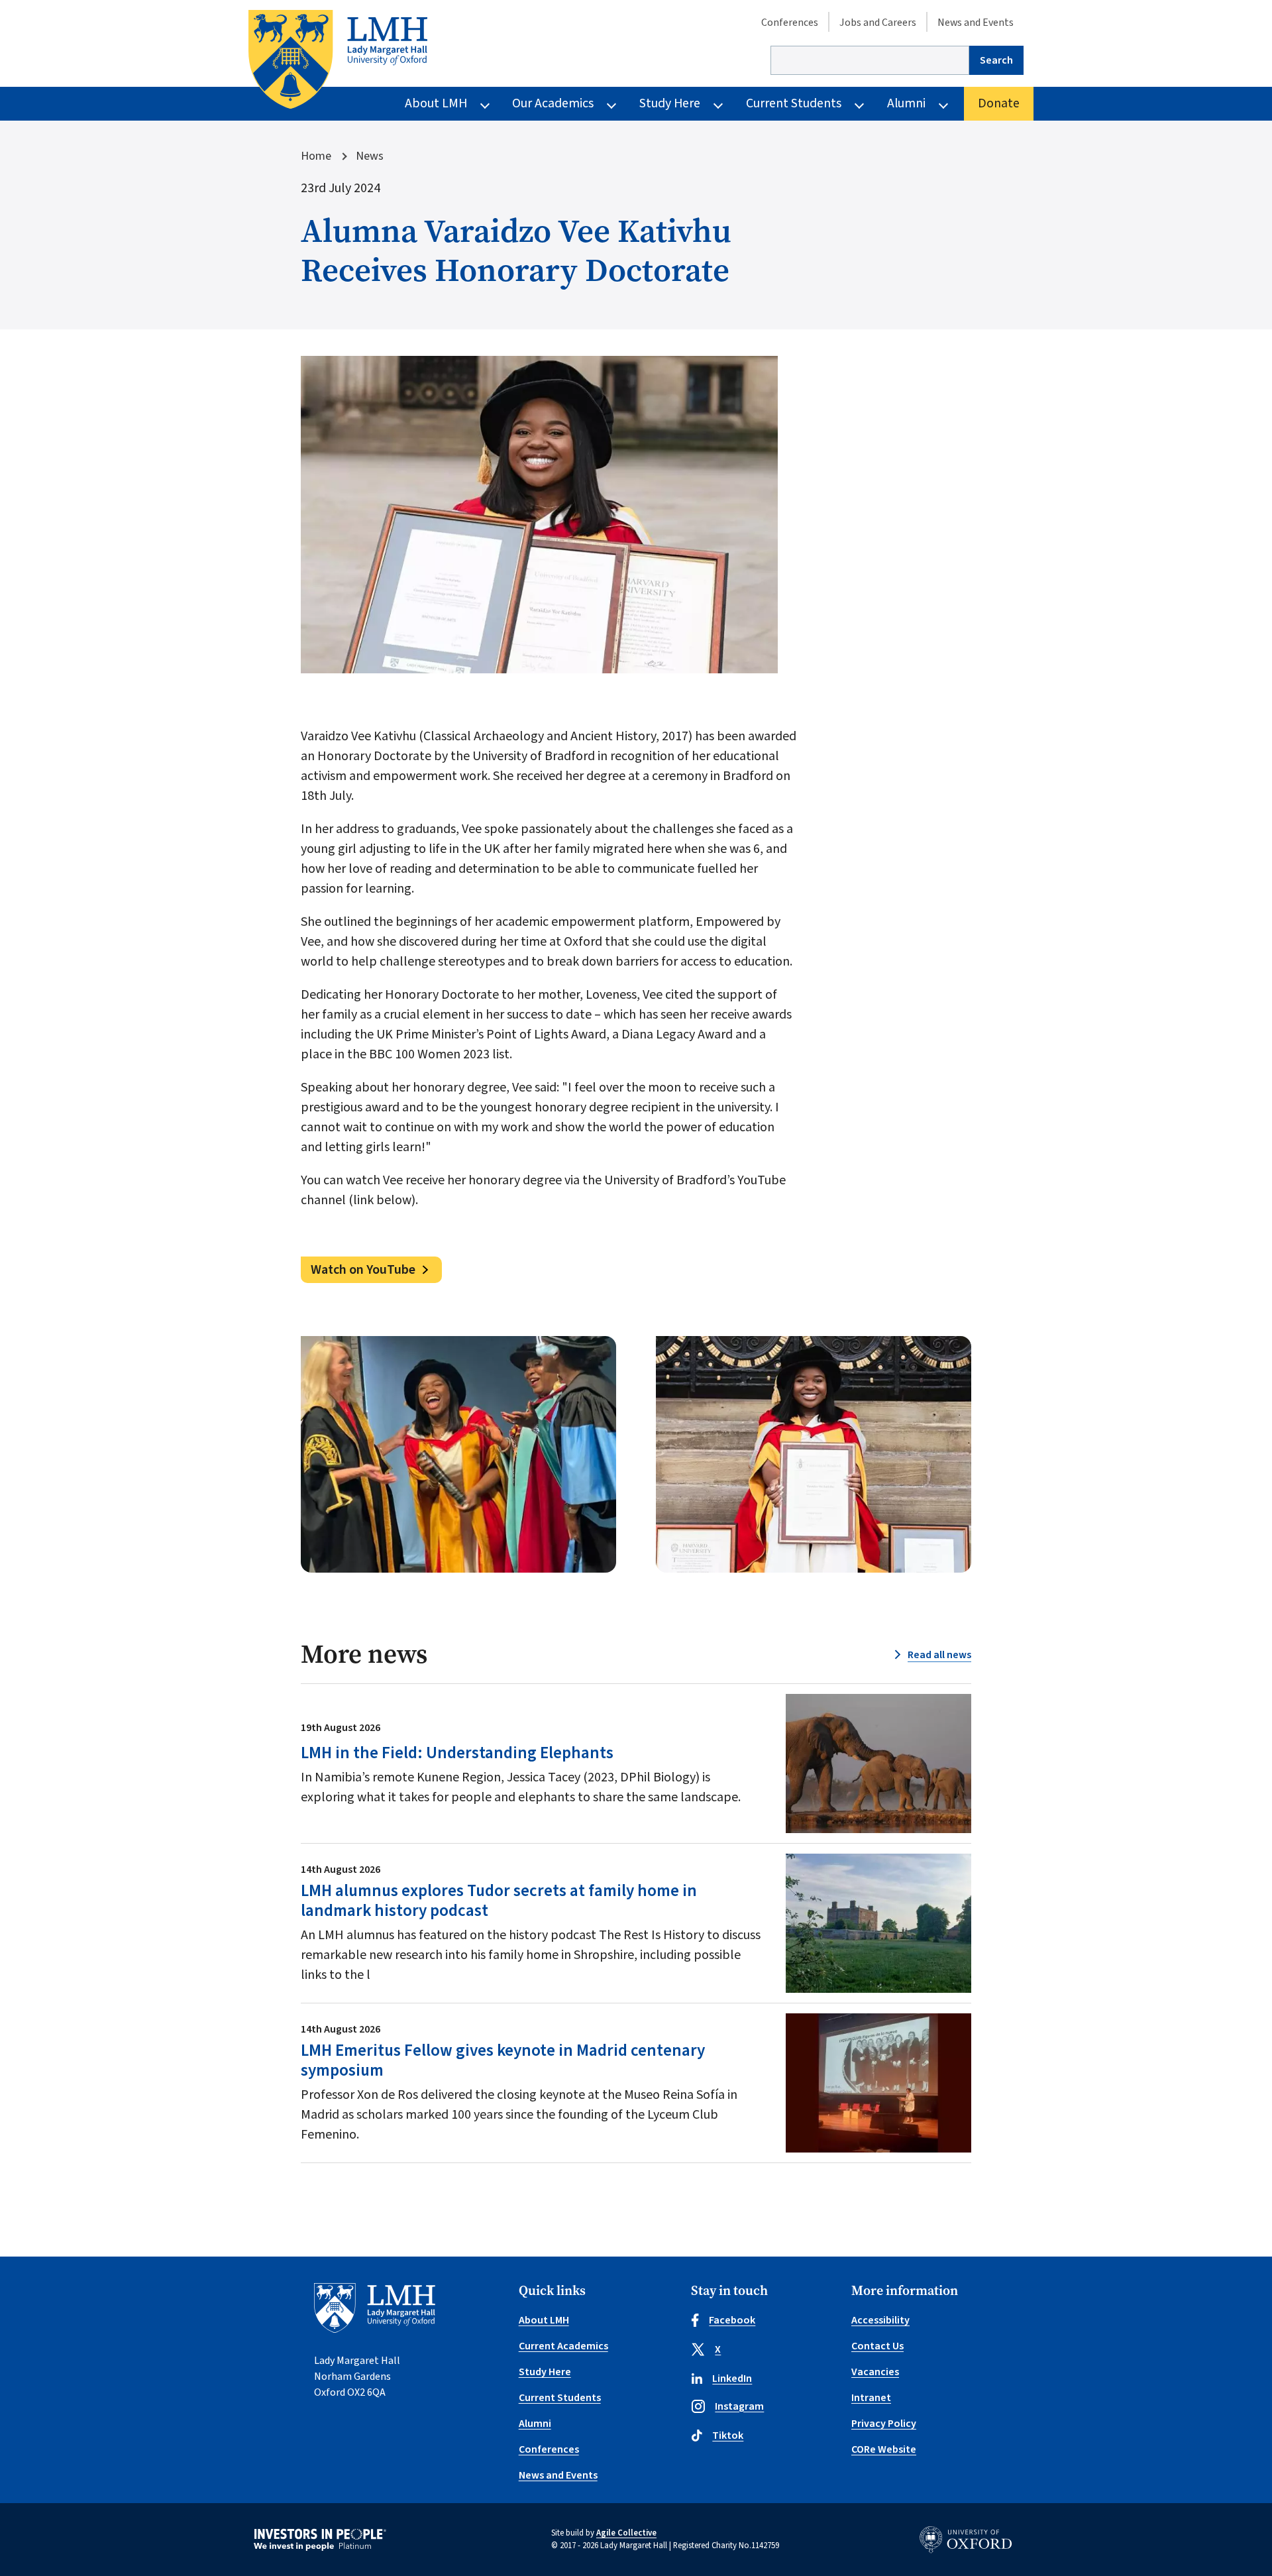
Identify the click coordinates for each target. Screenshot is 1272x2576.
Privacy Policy (884, 2424)
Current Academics (563, 2346)
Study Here (670, 103)
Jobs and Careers (878, 23)
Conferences (790, 23)
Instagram (739, 2406)
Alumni (906, 103)
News (370, 156)
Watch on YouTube (363, 1270)
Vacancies (875, 2372)
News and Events (976, 23)
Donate (999, 103)
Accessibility (880, 2320)
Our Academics (553, 103)
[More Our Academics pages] (611, 104)
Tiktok (728, 2436)
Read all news (939, 1655)
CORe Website (884, 2449)
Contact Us (877, 2346)
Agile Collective (626, 2533)
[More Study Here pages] (718, 104)
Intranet (871, 2398)
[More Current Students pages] (859, 104)
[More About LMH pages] (485, 104)
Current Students (794, 103)
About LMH (436, 103)
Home (316, 156)
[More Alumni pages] (943, 104)
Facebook (732, 2320)
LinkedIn (732, 2379)
